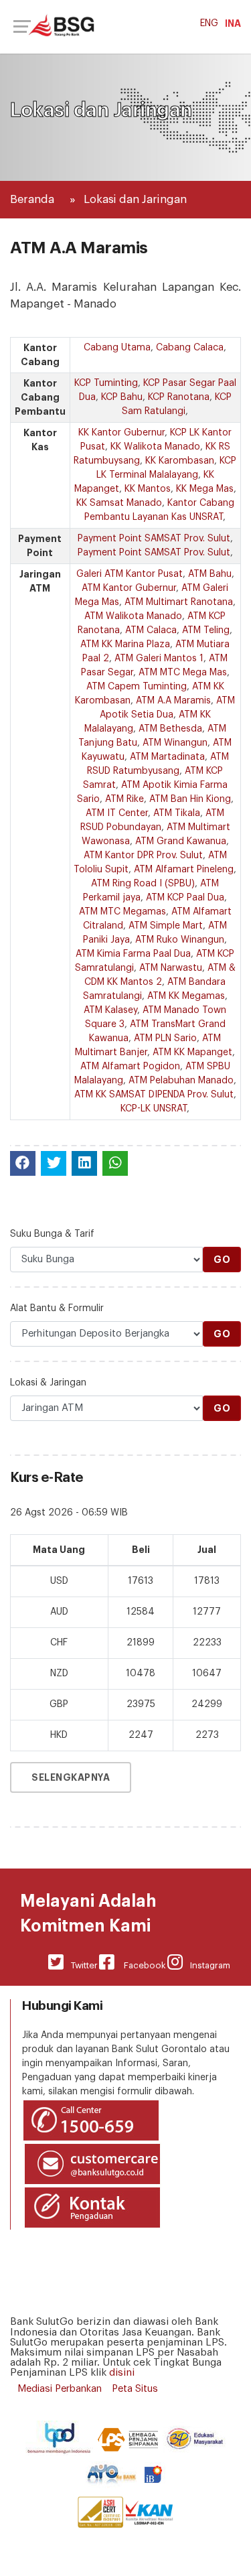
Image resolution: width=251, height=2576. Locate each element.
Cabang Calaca (190, 348)
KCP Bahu (122, 397)
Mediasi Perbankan (60, 2389)
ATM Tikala (177, 813)
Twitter (81, 1965)
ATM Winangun (175, 743)
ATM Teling (206, 630)
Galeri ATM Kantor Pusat (130, 574)
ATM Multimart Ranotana (179, 602)
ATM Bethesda (170, 729)
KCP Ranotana (179, 397)
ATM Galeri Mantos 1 (159, 659)
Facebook (140, 1965)
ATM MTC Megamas (122, 912)
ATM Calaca (151, 630)
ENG (209, 23)
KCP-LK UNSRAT (154, 1109)
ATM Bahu (210, 574)
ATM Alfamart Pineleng (184, 870)
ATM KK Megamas (186, 996)
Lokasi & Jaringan (48, 1383)
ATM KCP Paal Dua (185, 898)
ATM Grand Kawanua (181, 841)
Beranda (32, 199)
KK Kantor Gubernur (121, 433)
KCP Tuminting (106, 383)
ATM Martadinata (167, 757)
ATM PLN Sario (165, 1038)
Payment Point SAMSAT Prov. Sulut (154, 539)
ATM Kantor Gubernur (129, 588)
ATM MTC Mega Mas (183, 673)
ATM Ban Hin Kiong (190, 799)
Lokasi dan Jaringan (135, 199)
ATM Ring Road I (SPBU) (143, 884)
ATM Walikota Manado (133, 616)
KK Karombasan (180, 461)
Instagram (206, 1965)
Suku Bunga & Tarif (52, 1234)
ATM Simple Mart (166, 926)
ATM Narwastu (171, 968)
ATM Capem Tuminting (137, 687)
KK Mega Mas (205, 489)
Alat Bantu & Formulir (57, 1308)
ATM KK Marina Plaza (125, 645)
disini (122, 2373)
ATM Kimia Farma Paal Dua (133, 954)
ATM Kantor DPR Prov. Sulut (143, 856)
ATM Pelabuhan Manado (181, 1081)
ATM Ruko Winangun (180, 940)
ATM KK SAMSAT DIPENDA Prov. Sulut (154, 1095)
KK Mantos (148, 489)
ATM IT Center (117, 813)
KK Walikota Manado (155, 447)
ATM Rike (124, 799)
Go (222, 1260)
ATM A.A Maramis (173, 701)
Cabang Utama (117, 348)
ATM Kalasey (110, 1010)
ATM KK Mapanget (192, 1053)
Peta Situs (135, 2389)
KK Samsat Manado (119, 503)
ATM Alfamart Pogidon (130, 1067)
